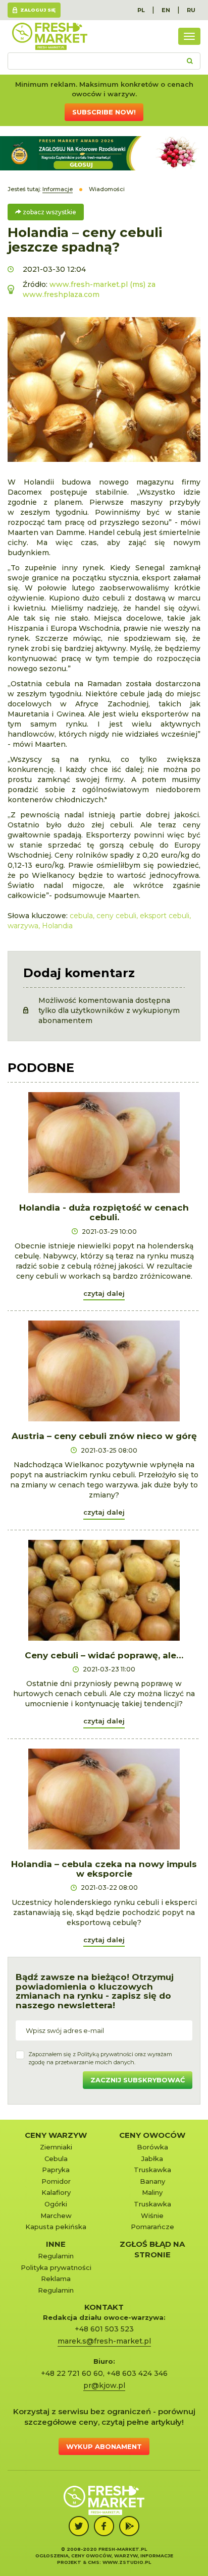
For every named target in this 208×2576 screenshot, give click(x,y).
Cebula (56, 2159)
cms (94, 2562)
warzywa (23, 926)
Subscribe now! (104, 112)
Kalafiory (56, 2192)
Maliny (152, 2192)
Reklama (56, 2279)
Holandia (57, 926)
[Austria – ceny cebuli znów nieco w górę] (104, 1371)
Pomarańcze (152, 2227)
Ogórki (56, 2204)
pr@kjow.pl (104, 2385)
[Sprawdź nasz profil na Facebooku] (104, 2526)
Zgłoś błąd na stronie (152, 2249)
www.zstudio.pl (127, 2562)
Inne (56, 2244)
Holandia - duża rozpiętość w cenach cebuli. (104, 1212)
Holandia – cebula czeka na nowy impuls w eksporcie (104, 1869)
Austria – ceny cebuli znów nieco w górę (104, 1436)
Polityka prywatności (56, 2267)
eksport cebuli (165, 916)
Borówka (152, 2147)
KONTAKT (104, 2307)
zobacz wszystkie (49, 212)
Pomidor (56, 2181)
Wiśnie (152, 2215)
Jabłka (152, 2159)
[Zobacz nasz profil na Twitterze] (79, 2526)
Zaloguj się (38, 10)
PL (141, 10)
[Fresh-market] (49, 36)
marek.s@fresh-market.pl (104, 2341)
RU (191, 10)
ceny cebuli (116, 916)
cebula (81, 916)
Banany (152, 2181)
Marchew (56, 2215)
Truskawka (152, 2170)
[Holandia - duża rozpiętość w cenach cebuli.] (104, 1143)
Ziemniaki (56, 2147)
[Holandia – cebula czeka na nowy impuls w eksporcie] (104, 1799)
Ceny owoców (152, 2135)
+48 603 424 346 (137, 2373)
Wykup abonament (104, 2446)
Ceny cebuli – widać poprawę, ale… (104, 1655)
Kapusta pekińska (56, 2227)
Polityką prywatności (105, 2054)
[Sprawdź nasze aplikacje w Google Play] (129, 2526)
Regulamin (56, 2256)
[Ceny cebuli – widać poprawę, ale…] (104, 1590)
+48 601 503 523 (104, 2329)
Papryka (56, 2170)
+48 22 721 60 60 (72, 2373)
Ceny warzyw (56, 2135)
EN (166, 10)
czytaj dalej (104, 1293)
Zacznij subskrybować (138, 2080)
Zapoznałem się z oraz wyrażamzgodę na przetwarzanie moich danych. (100, 2058)
